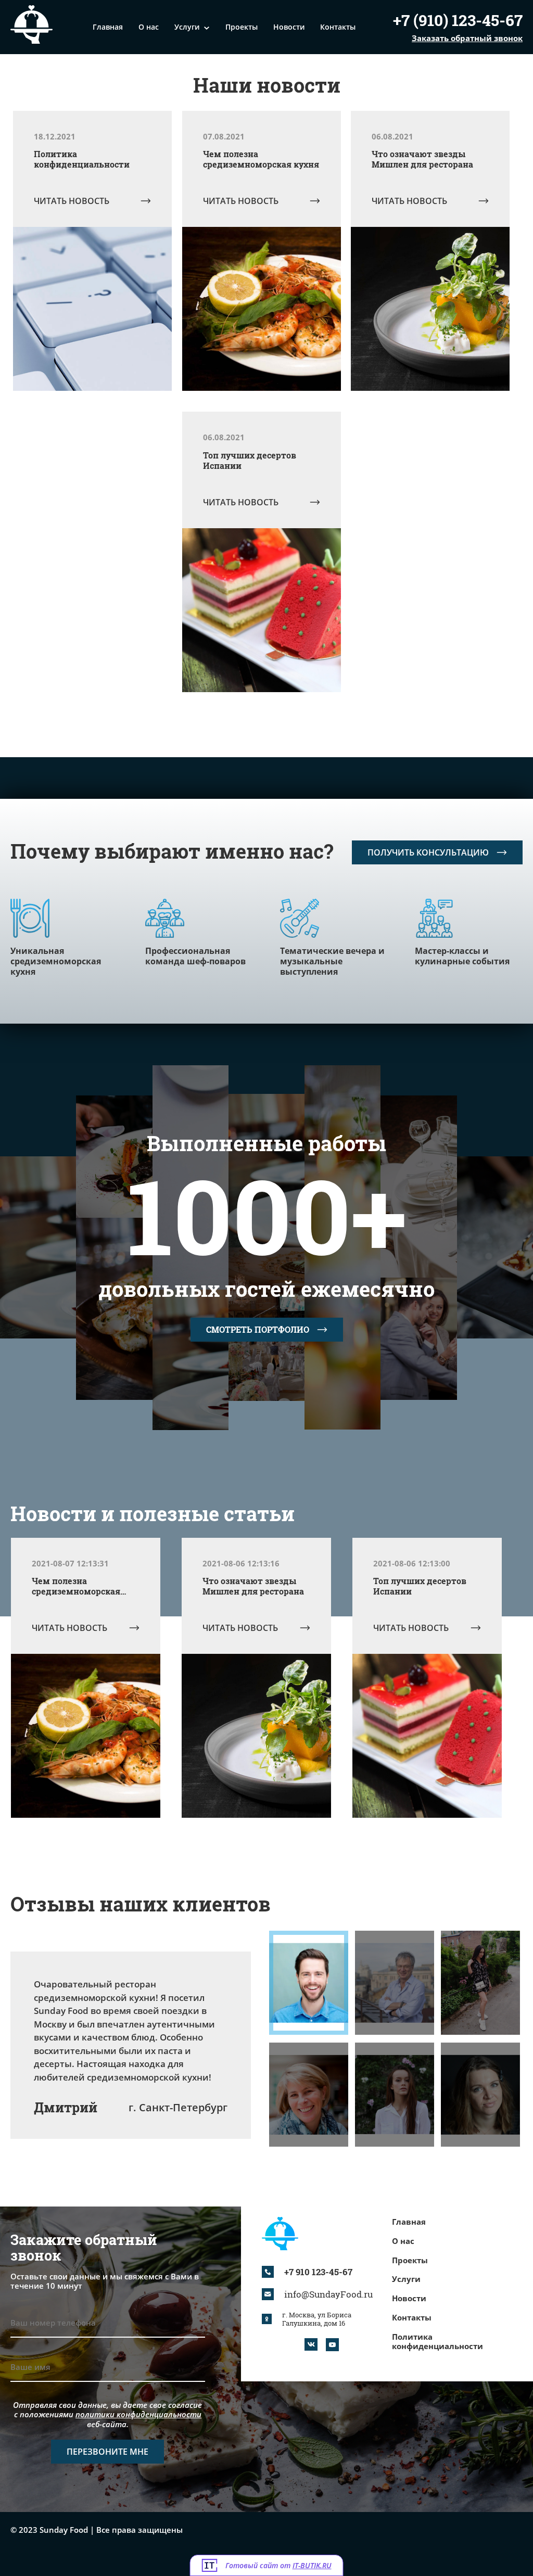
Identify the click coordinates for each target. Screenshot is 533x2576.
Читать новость (72, 201)
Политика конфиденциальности (437, 2342)
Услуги (187, 27)
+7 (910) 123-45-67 (458, 21)
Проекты (242, 27)
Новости (289, 27)
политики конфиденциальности (138, 2414)
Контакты (338, 27)
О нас (149, 27)
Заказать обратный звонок (467, 38)
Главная (108, 27)
